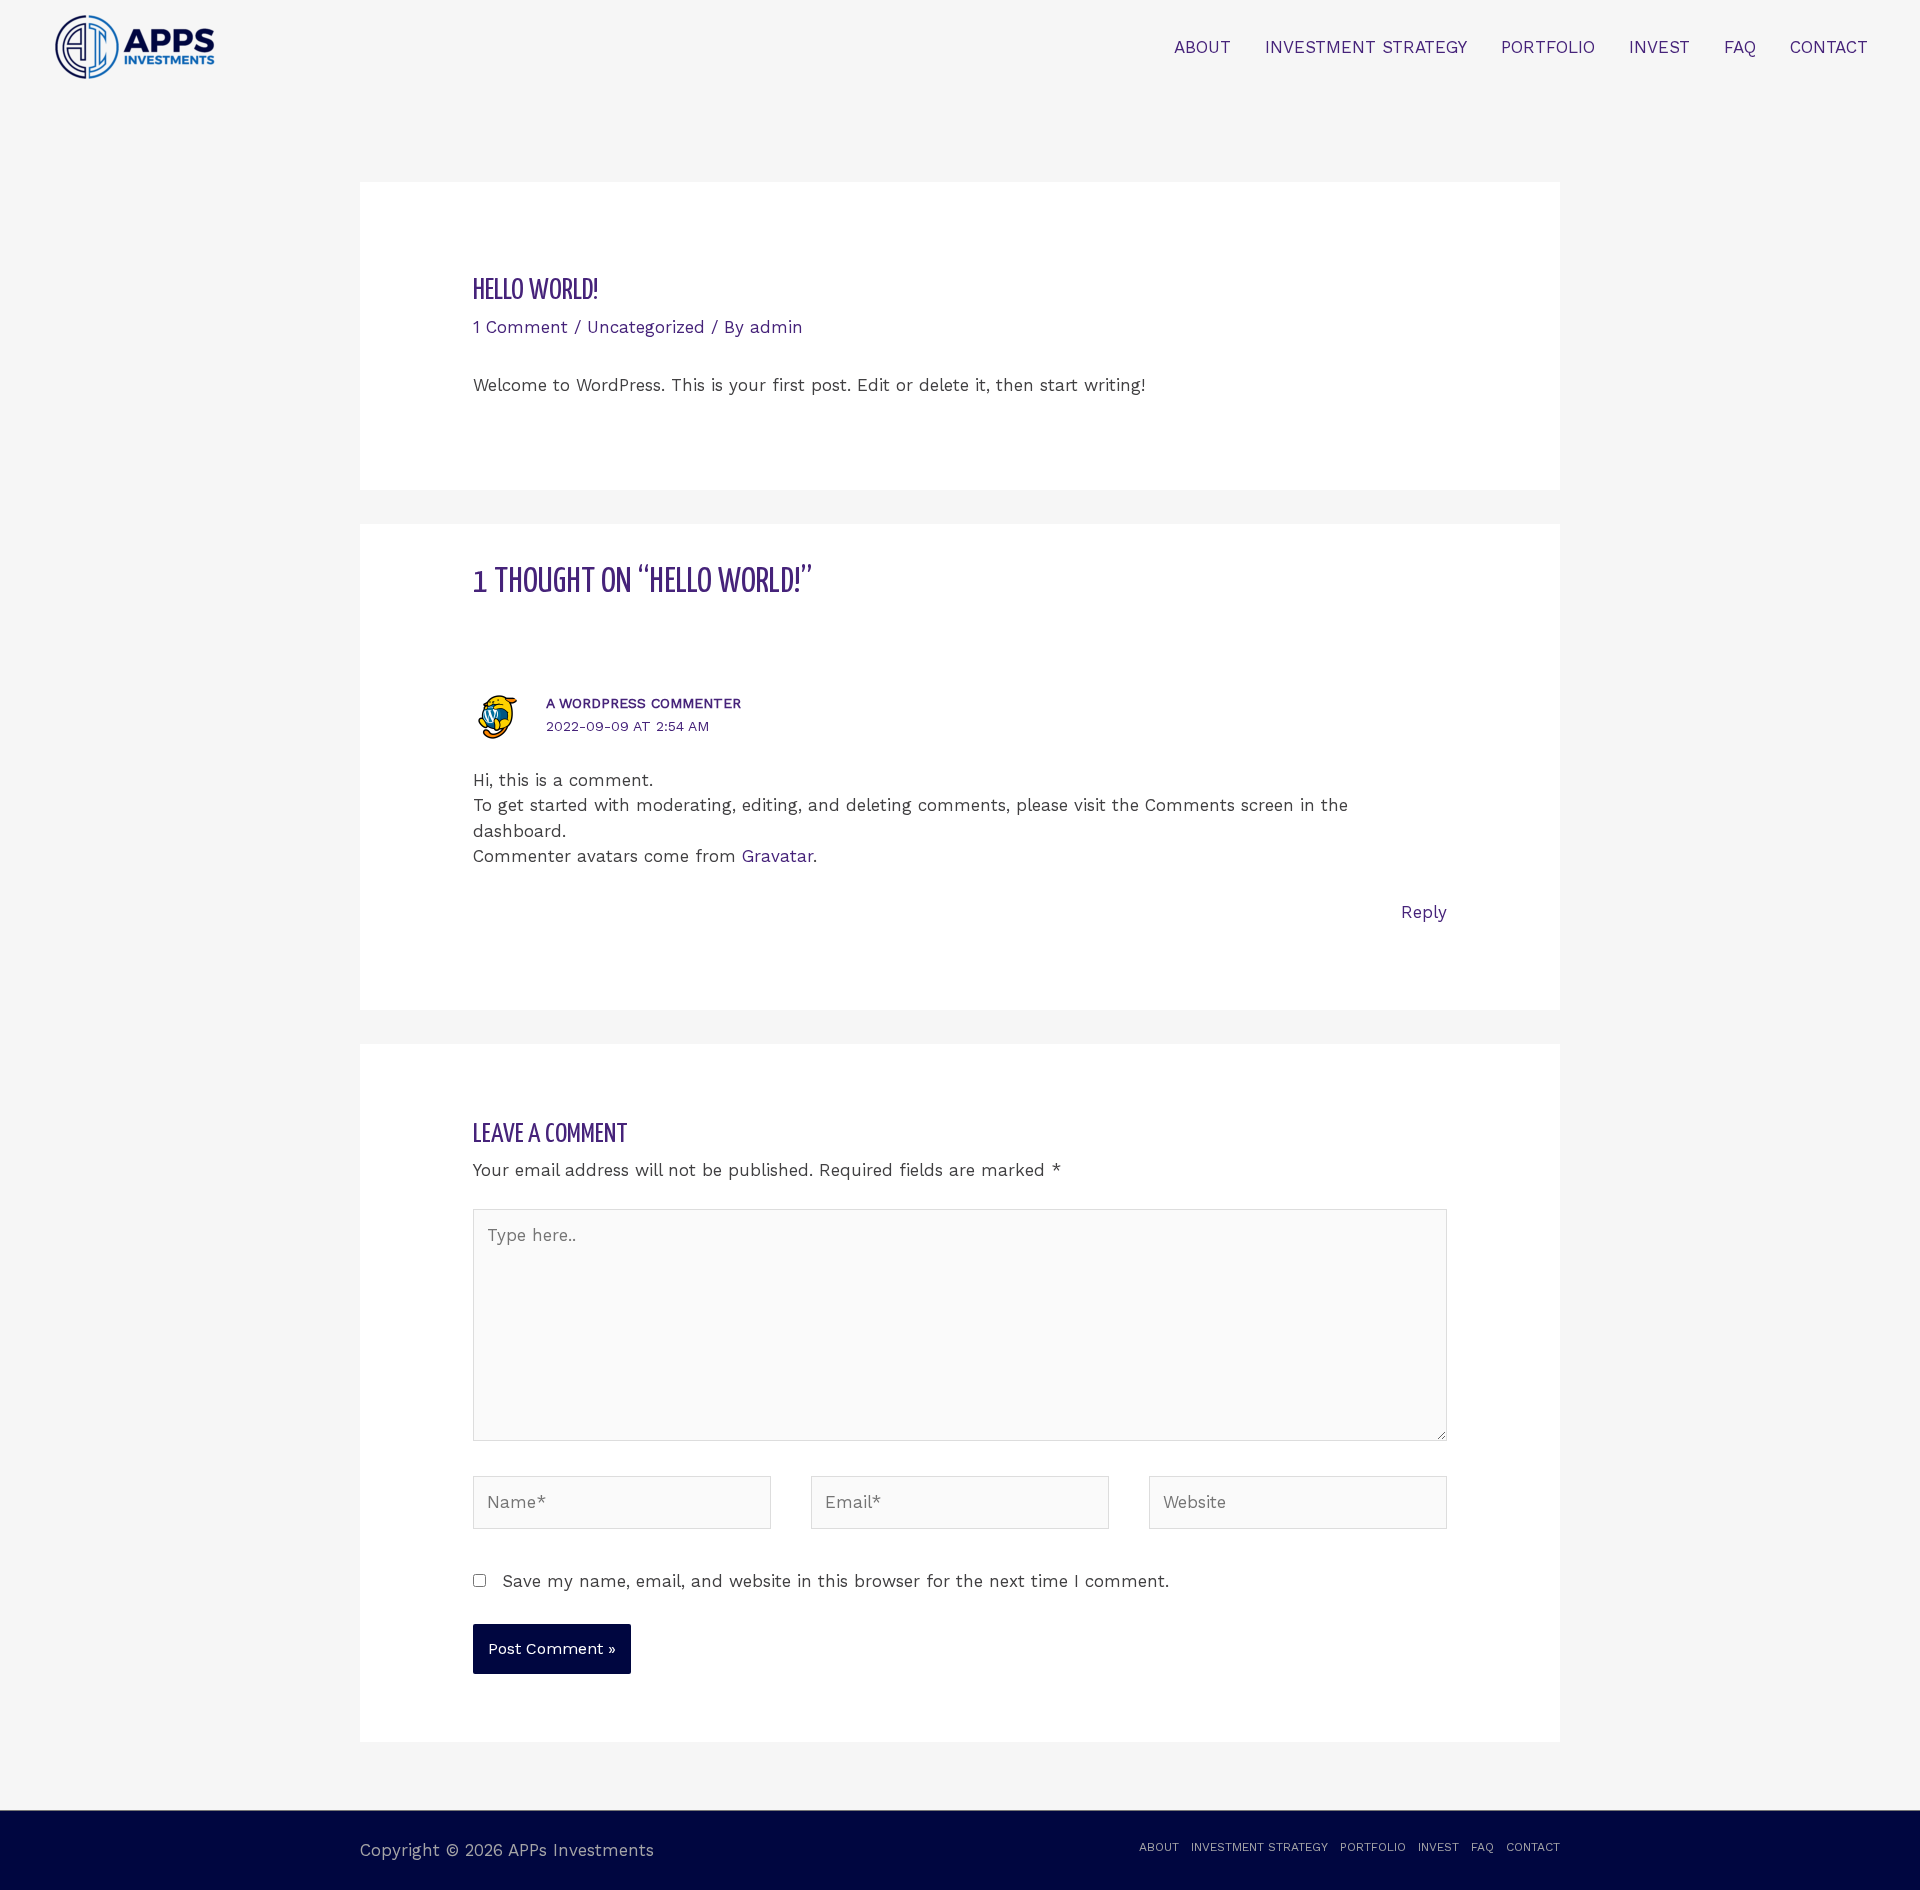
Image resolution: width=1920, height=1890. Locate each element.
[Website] (1298, 1506)
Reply (1424, 912)
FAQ (1740, 47)
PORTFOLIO (1548, 47)
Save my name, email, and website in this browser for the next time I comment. (835, 1581)
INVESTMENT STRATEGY (1366, 47)
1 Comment (520, 327)
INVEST (1659, 47)
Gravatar (777, 856)
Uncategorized (646, 327)
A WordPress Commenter (643, 703)
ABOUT (1202, 47)
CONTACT (1829, 47)
